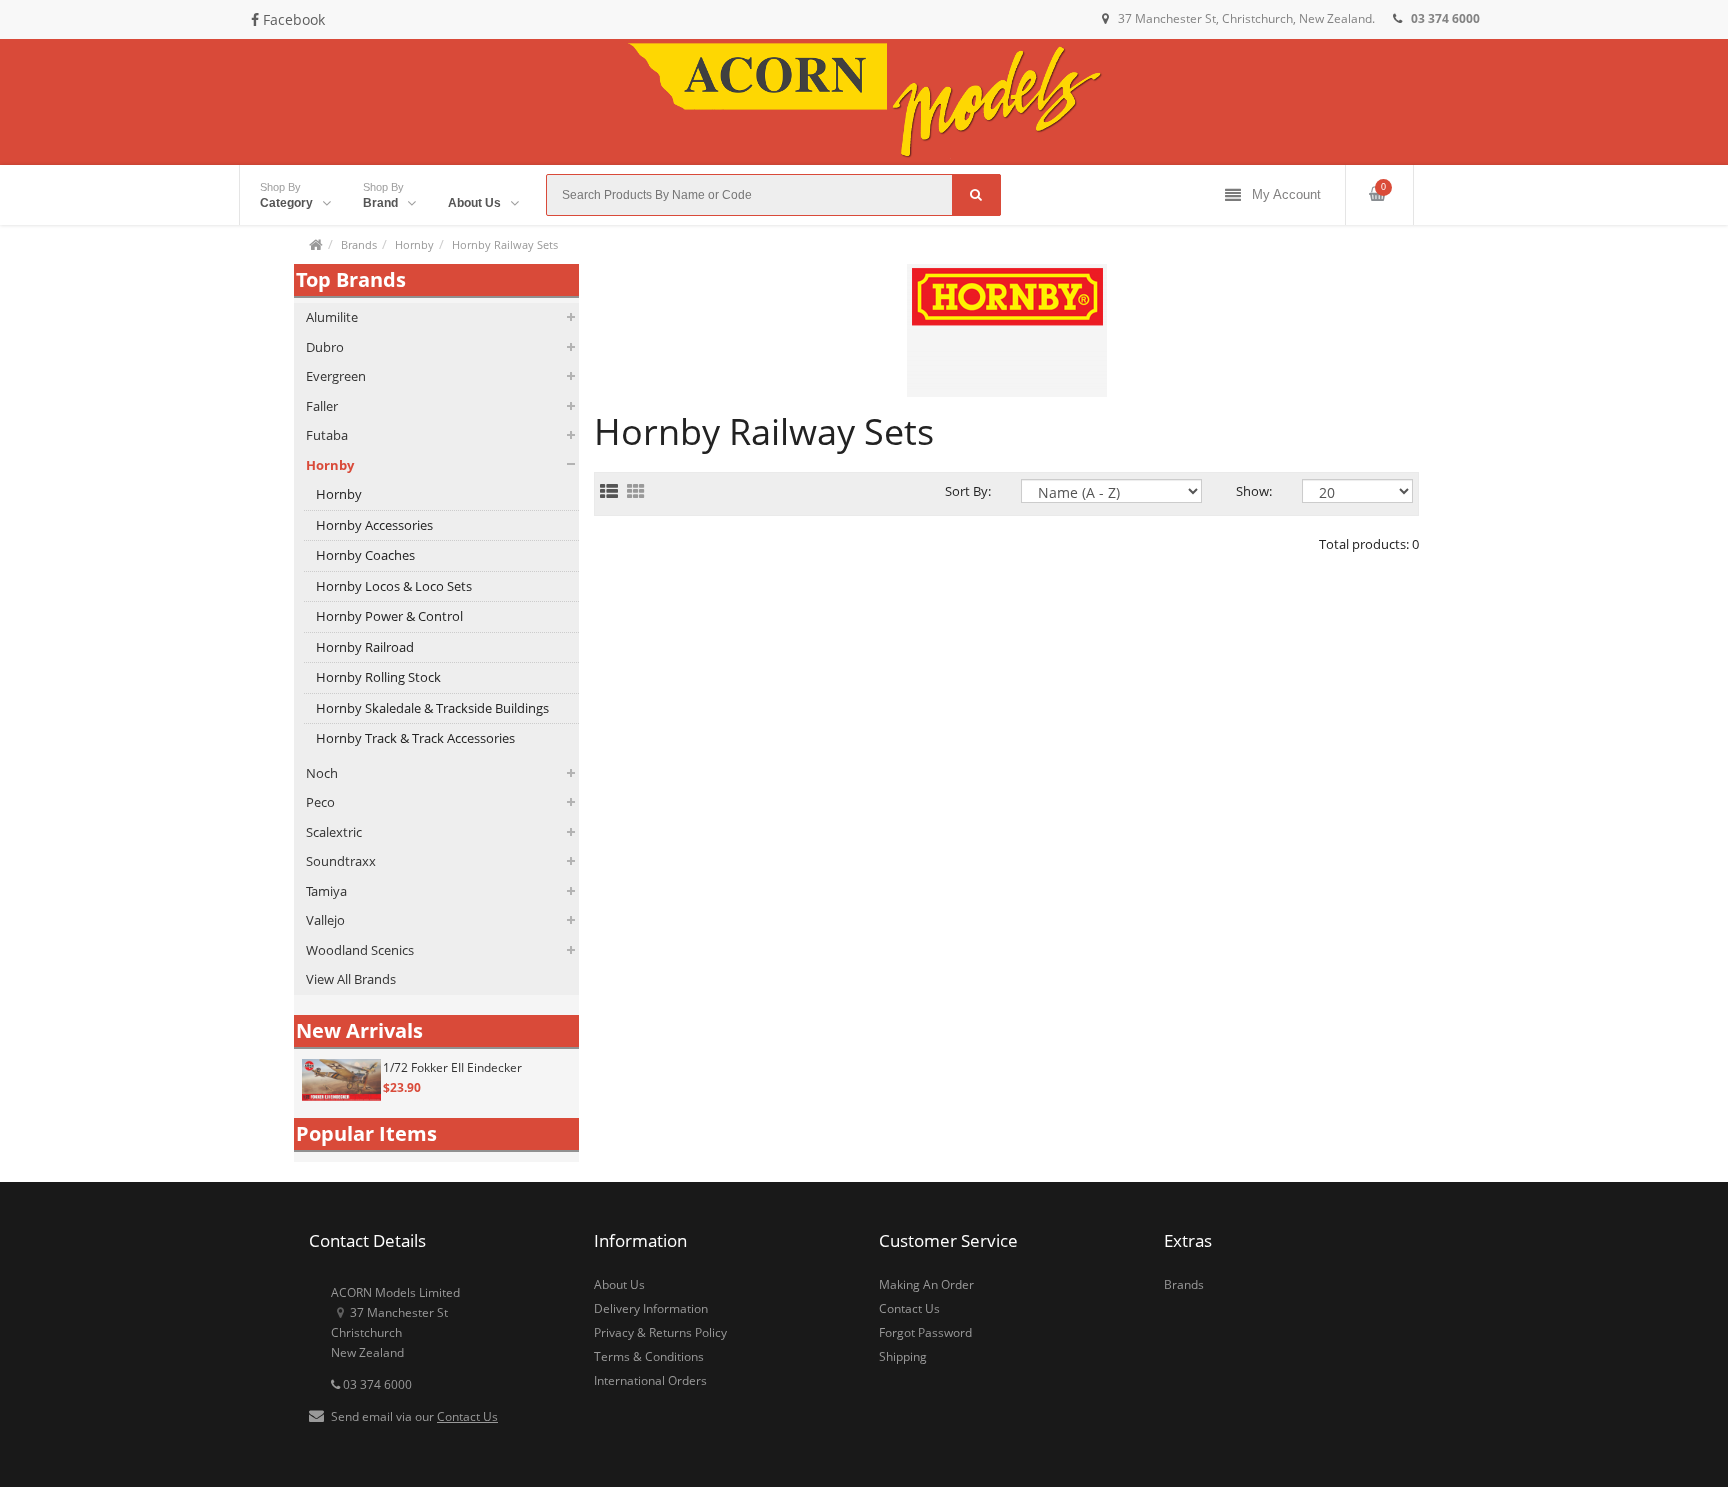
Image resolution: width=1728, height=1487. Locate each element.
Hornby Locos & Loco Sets (394, 586)
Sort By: (968, 491)
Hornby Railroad (365, 647)
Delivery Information (651, 1308)
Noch (322, 773)
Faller (322, 406)
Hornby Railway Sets (505, 244)
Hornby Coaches (365, 555)
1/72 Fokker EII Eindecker (452, 1067)
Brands (359, 244)
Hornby (414, 244)
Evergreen (336, 376)
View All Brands (351, 979)
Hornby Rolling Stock (378, 677)
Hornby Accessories (374, 525)
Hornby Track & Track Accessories (415, 738)
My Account (1286, 194)
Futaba (327, 435)
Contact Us (467, 1416)
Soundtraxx (341, 861)
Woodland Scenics (360, 950)
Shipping (903, 1356)
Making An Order (926, 1284)
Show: (1254, 491)
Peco (320, 802)
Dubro (325, 347)
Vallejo (325, 920)
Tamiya (326, 891)
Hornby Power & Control (389, 616)
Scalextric (334, 832)
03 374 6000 (376, 1384)
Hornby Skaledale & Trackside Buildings (432, 708)
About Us (619, 1284)
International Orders (650, 1380)
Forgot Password (925, 1332)
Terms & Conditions (649, 1356)
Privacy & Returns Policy (660, 1332)
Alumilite (332, 317)
